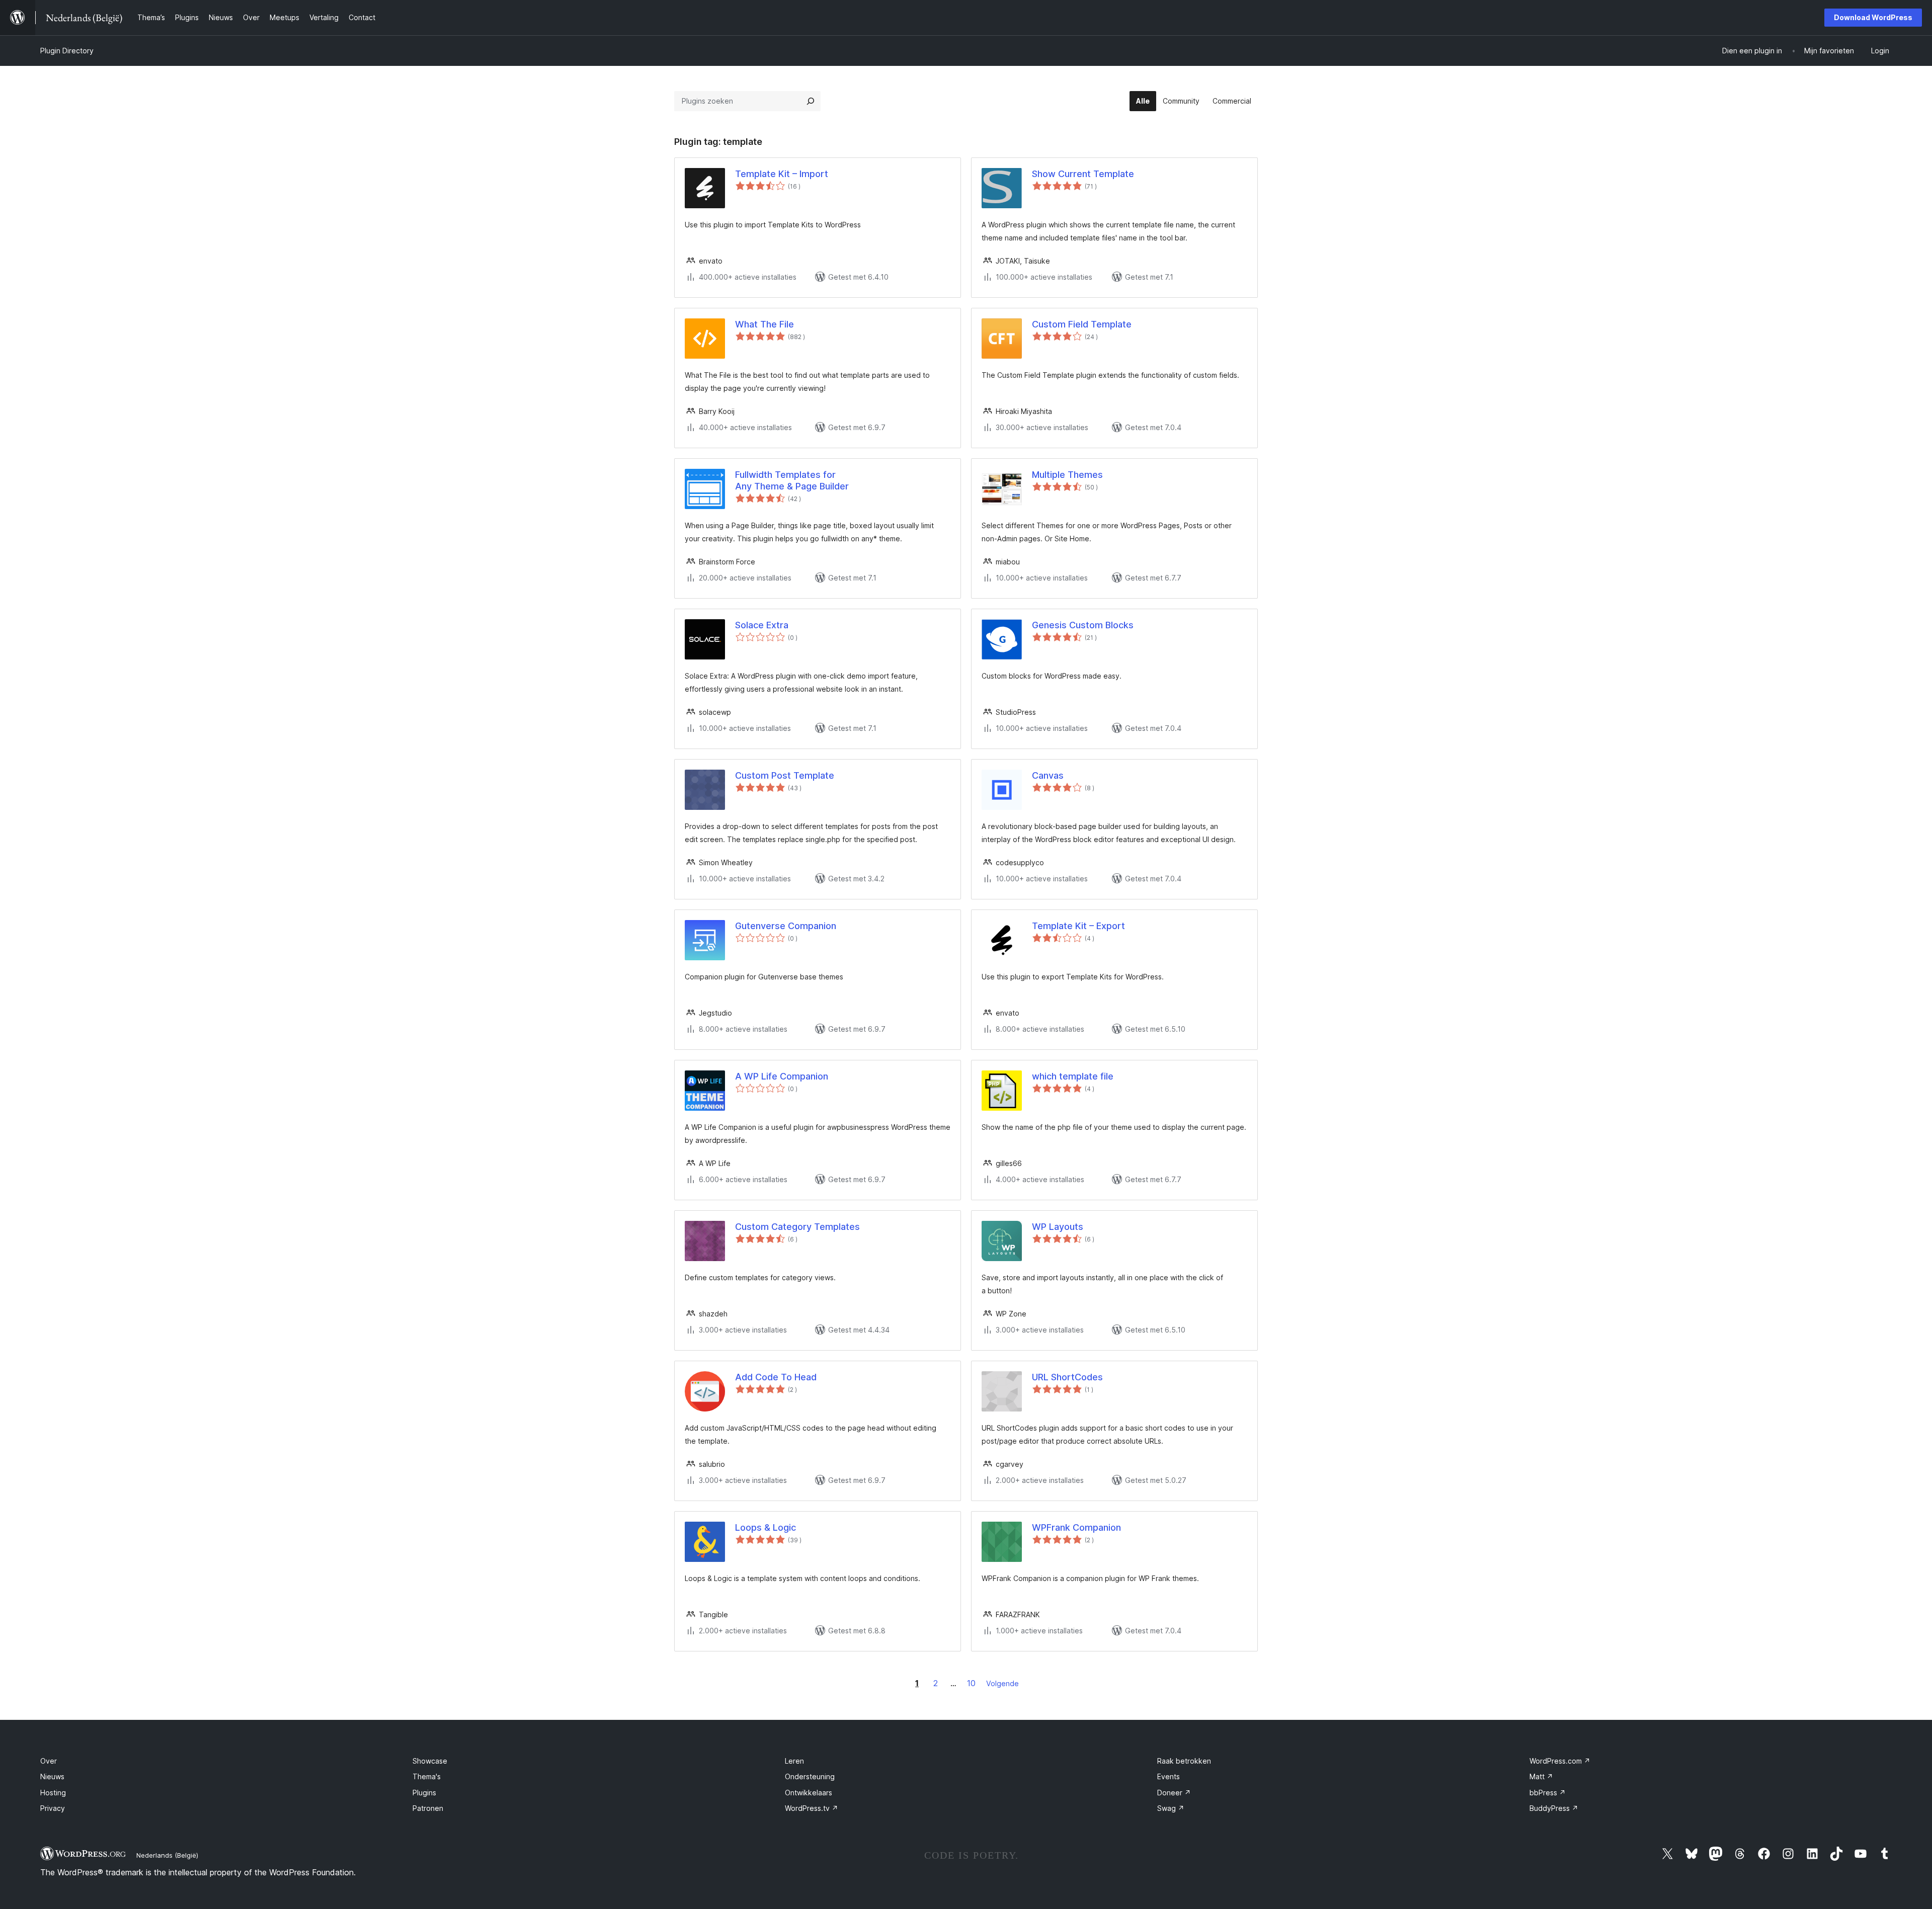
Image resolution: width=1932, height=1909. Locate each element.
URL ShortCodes (1067, 1377)
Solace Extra (762, 625)
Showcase (430, 1761)
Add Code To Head (776, 1377)
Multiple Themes (1067, 475)
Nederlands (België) (167, 1855)
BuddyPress (1554, 1808)
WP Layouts (1058, 1227)
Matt (1541, 1776)
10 (971, 1683)
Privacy (53, 1808)
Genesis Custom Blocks (1083, 625)
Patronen (428, 1808)
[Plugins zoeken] (811, 101)
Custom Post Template (785, 775)
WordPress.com (1560, 1761)
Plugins (424, 1793)
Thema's (427, 1776)
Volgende (1002, 1683)
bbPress (1548, 1793)
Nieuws (52, 1776)
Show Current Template (1083, 174)
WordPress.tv (812, 1808)
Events (1169, 1776)
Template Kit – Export (1078, 926)
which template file (1073, 1076)
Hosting (53, 1793)
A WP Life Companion (782, 1076)
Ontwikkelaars (809, 1793)
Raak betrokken (1184, 1761)
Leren (794, 1761)
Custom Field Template (1082, 324)
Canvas (1048, 775)
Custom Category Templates (797, 1227)
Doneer (1174, 1793)
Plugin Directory (67, 51)
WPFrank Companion (1076, 1527)
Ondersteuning (810, 1776)
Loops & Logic (766, 1527)
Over (49, 1761)
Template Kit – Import (782, 174)
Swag (1171, 1808)
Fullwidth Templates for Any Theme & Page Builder (792, 480)
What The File (764, 324)
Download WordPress (1873, 17)
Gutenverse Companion (786, 926)
